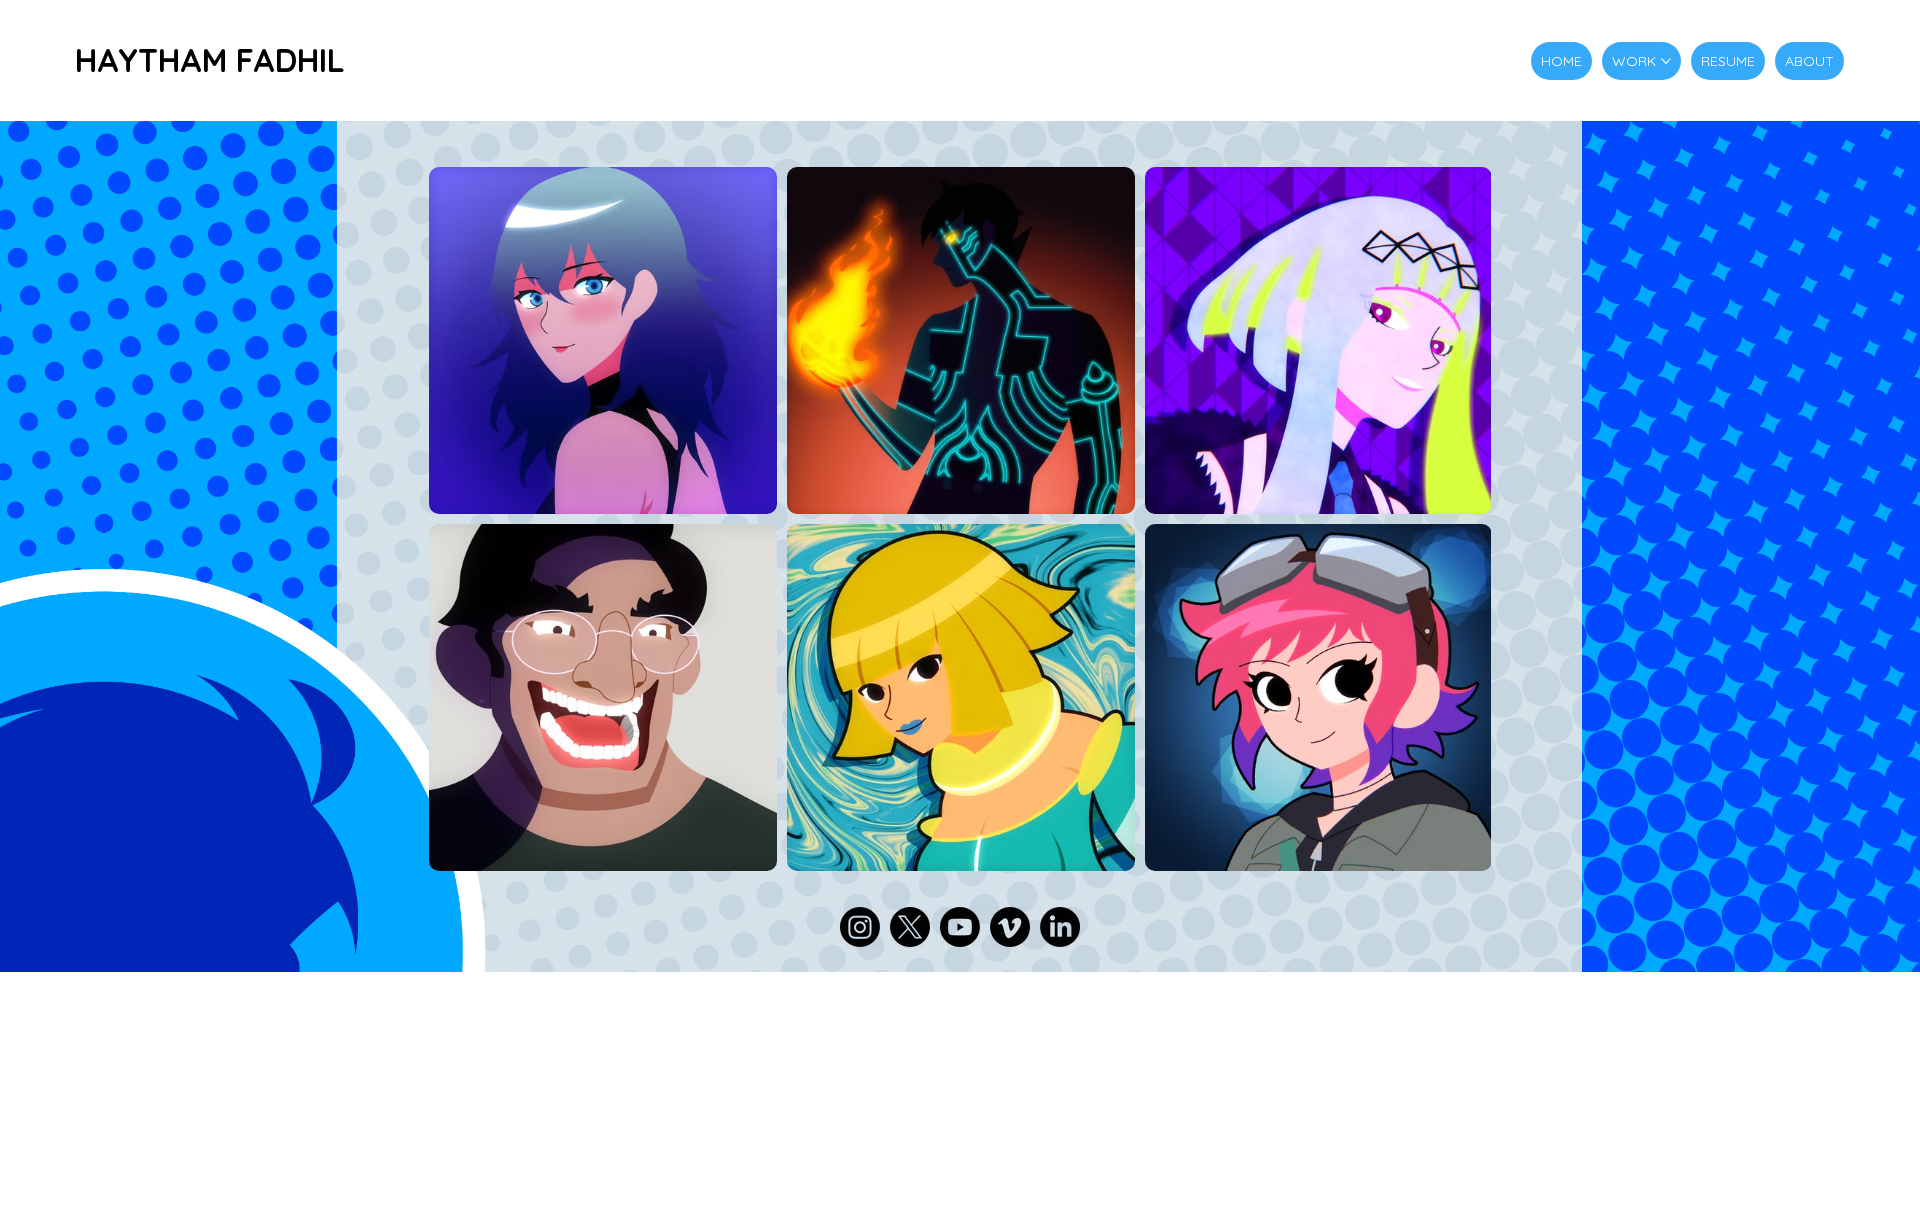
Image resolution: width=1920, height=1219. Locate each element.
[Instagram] (860, 927)
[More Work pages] (1666, 61)
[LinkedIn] (1060, 927)
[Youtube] (960, 927)
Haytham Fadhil (210, 60)
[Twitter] (910, 927)
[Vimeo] (1010, 927)
